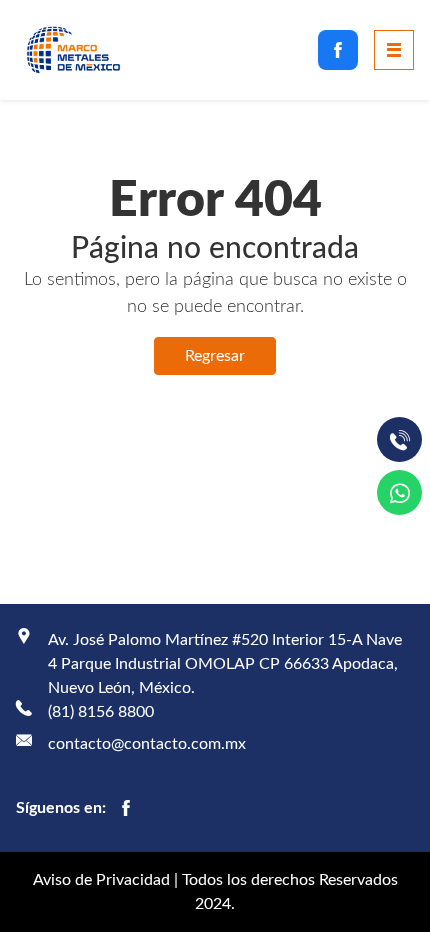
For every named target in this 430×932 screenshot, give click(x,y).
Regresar (215, 356)
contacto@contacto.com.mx (147, 744)
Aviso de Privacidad (101, 880)
